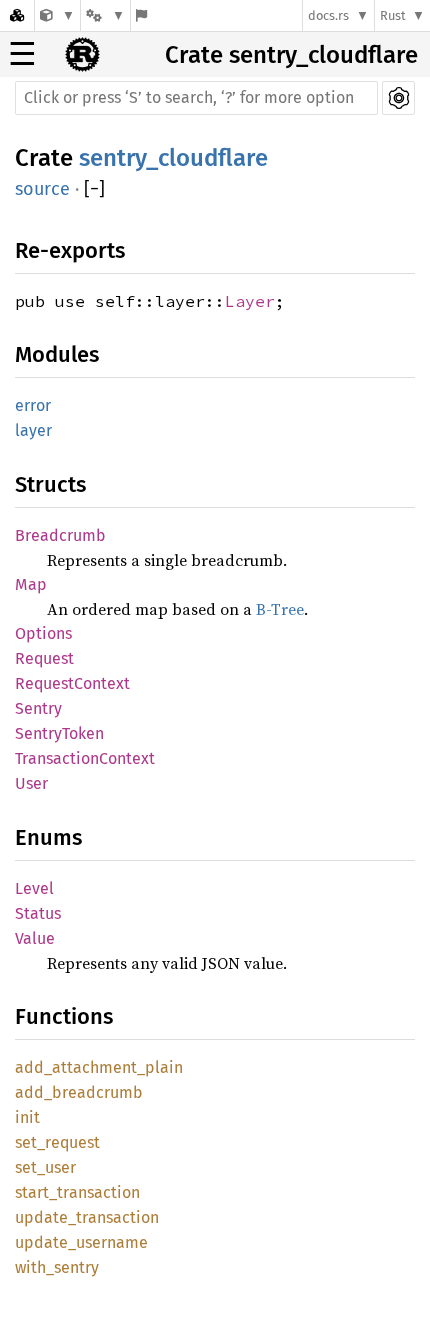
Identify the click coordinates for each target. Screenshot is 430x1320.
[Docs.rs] (17, 15)
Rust (393, 15)
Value (35, 938)
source (42, 189)
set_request (57, 1142)
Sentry (38, 708)
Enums (48, 837)
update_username (81, 1242)
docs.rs (328, 15)
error (33, 405)
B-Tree (280, 609)
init (27, 1117)
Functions (64, 1016)
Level (34, 888)
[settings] (398, 98)
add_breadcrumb (79, 1092)
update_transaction (87, 1217)
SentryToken (59, 733)
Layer (250, 301)
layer (33, 430)
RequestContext (72, 683)
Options (43, 633)
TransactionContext (85, 758)
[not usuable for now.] (57, 15)
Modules (57, 354)
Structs (50, 484)
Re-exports (70, 250)
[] (94, 189)
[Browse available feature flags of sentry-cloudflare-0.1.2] (141, 15)
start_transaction (77, 1192)
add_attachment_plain (99, 1067)
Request (44, 658)
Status (38, 913)
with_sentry (57, 1267)
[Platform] (105, 15)
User (31, 783)
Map (31, 584)
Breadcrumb (60, 535)
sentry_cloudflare (173, 158)
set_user (45, 1167)
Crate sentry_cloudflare (291, 55)
